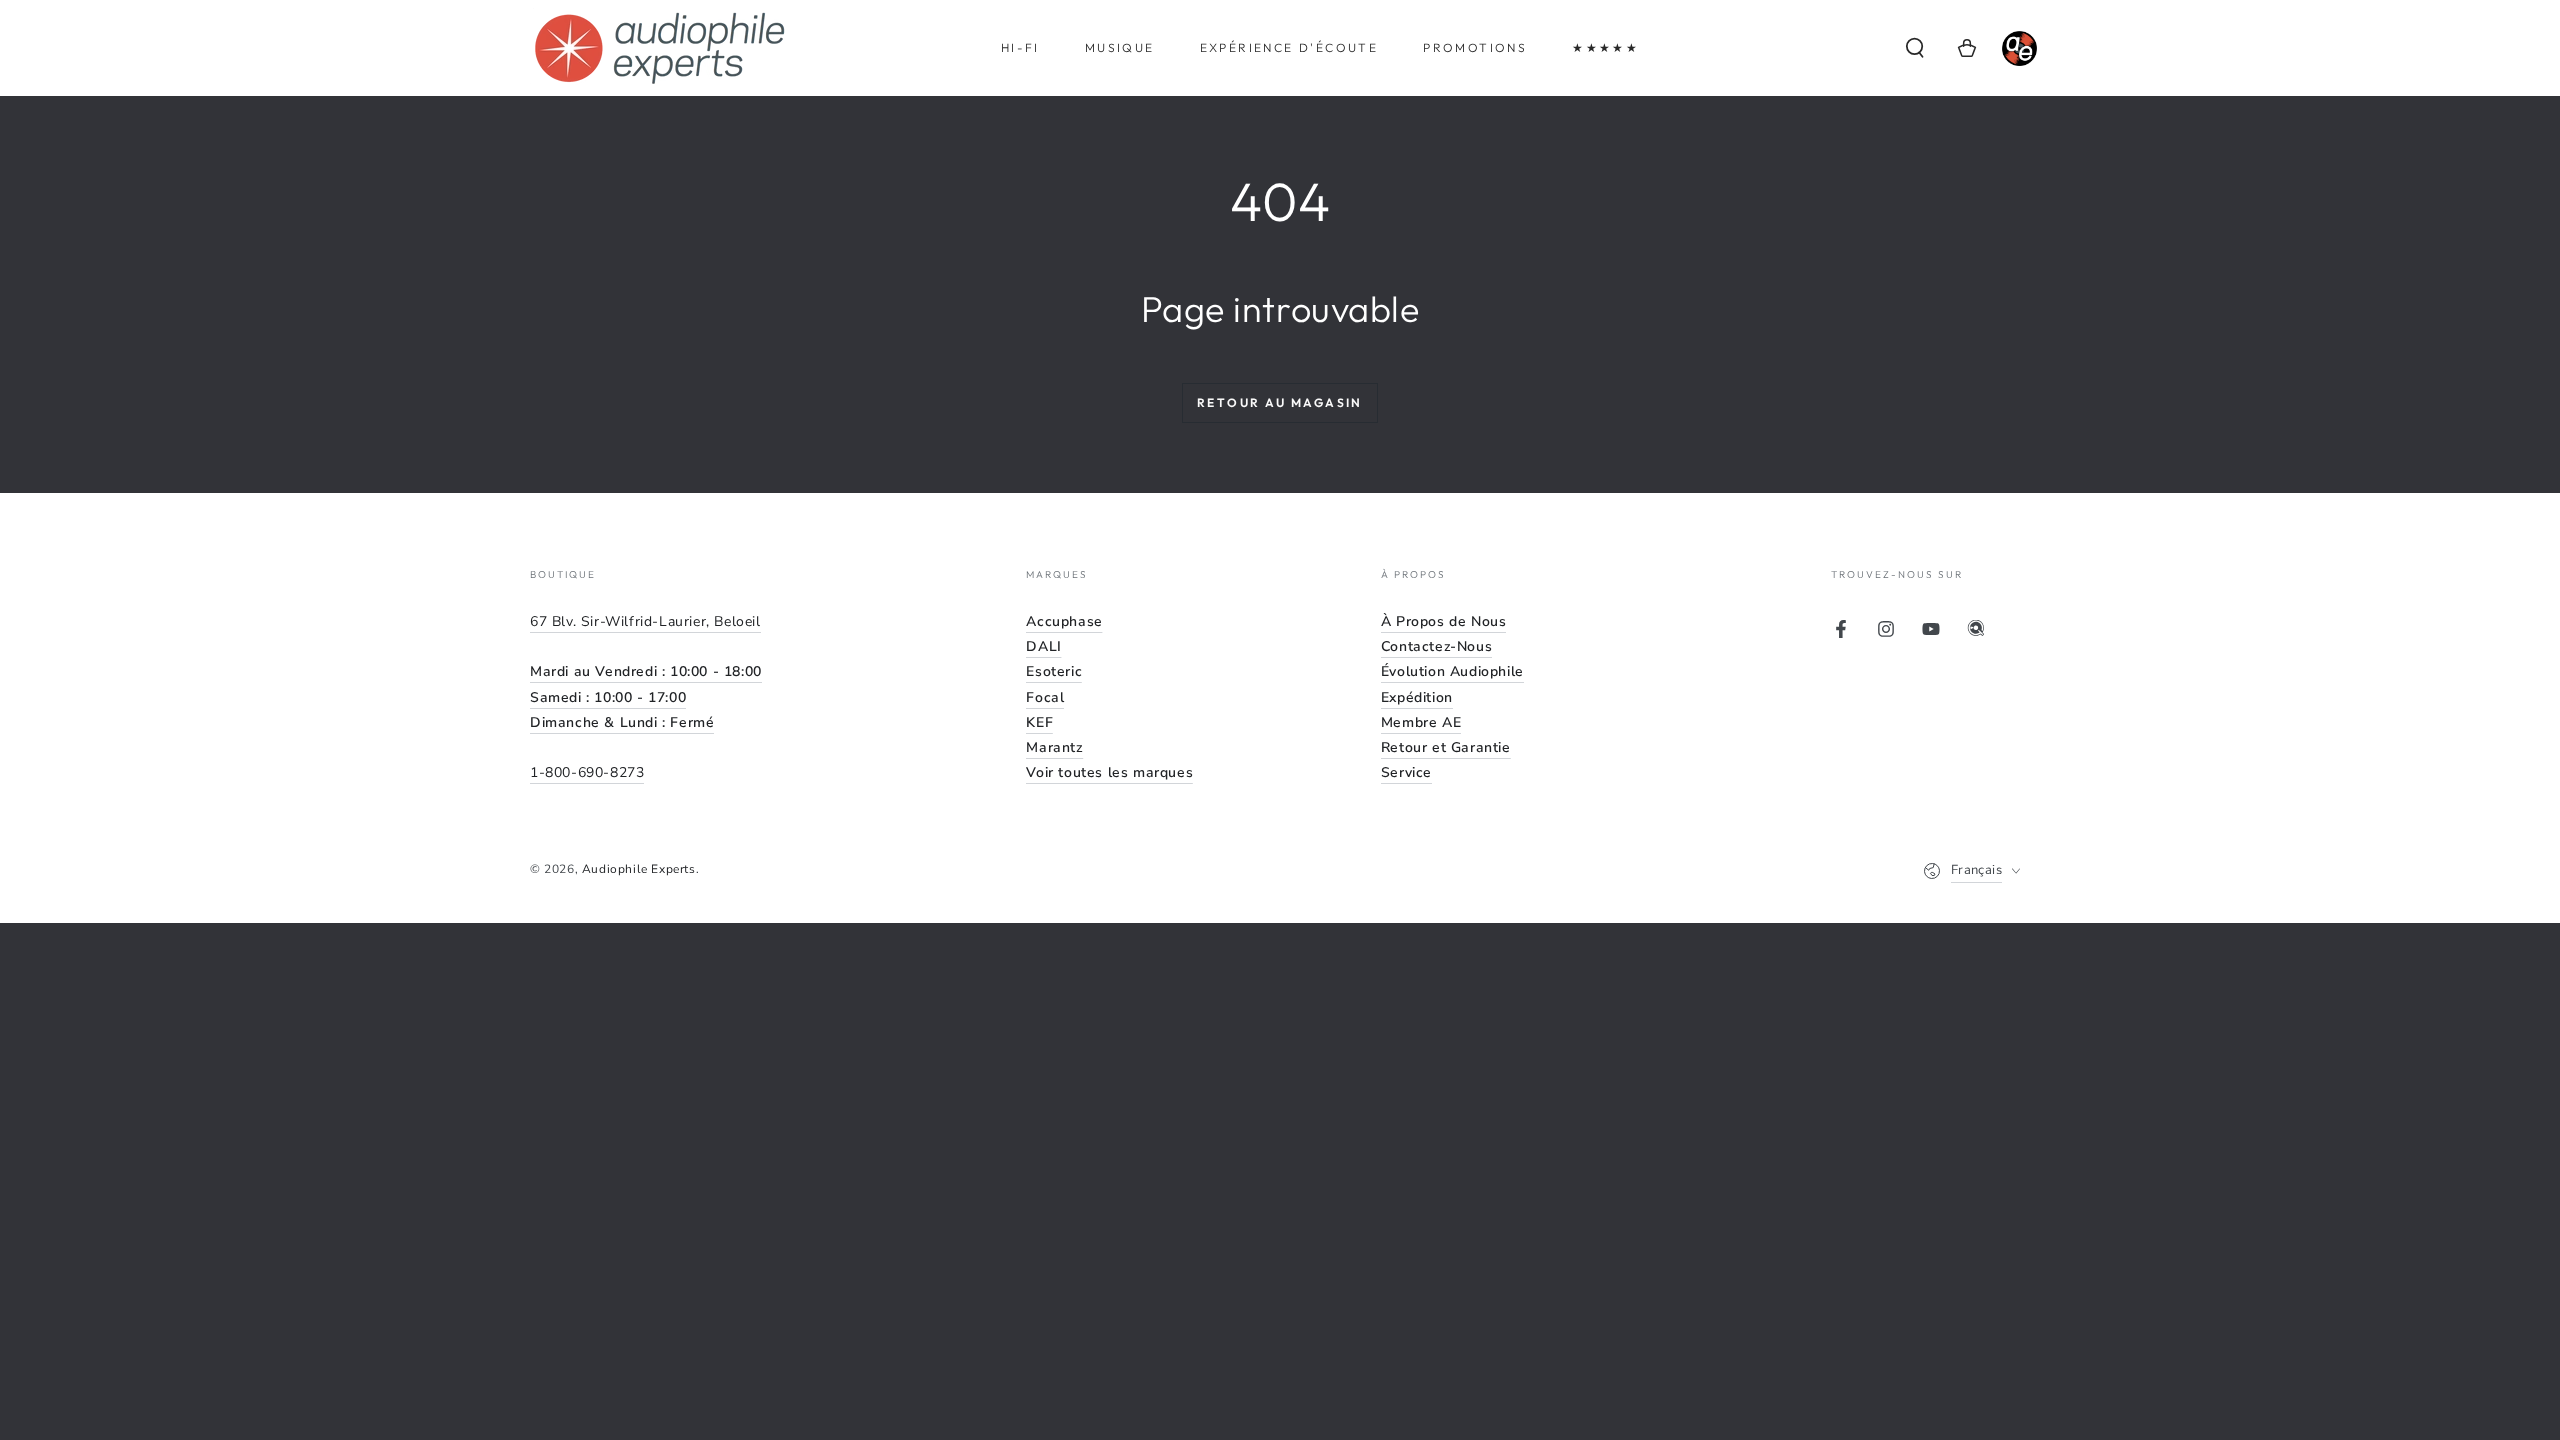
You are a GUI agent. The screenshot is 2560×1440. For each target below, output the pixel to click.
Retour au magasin (1280, 402)
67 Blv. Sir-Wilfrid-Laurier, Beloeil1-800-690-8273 (646, 697)
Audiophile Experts (639, 869)
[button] (1915, 48)
